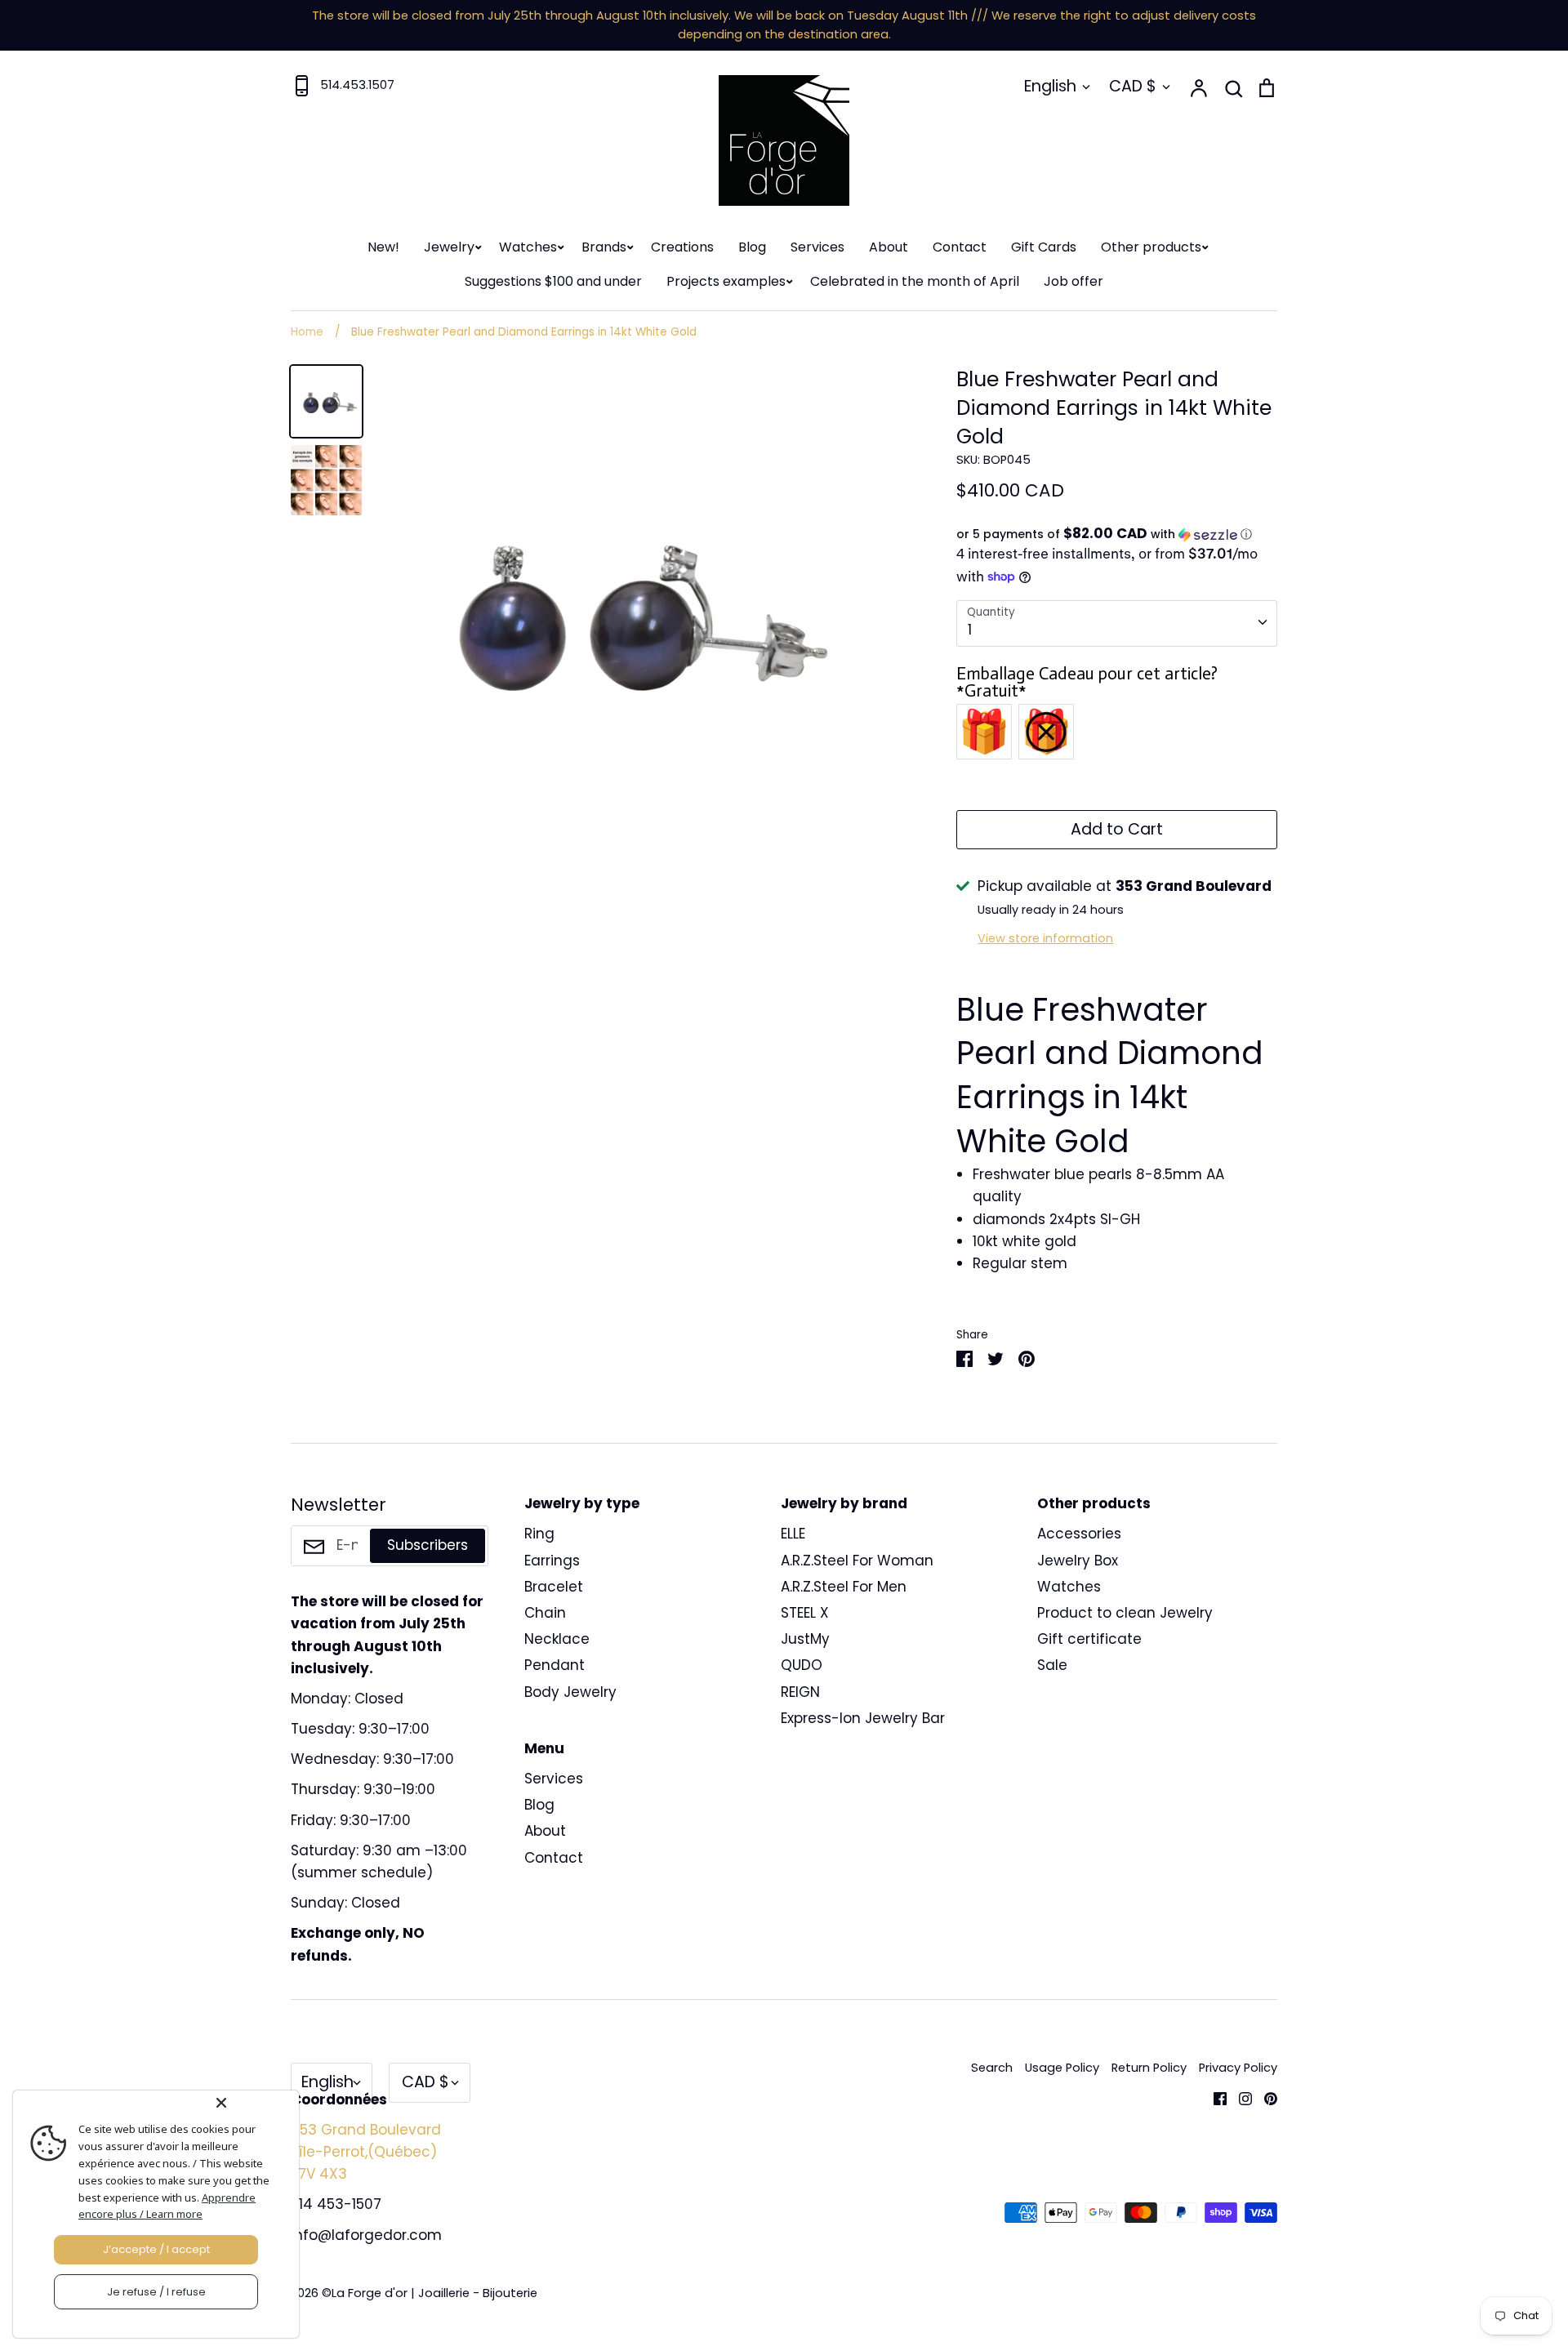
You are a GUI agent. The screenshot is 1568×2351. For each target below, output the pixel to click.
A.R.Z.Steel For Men (844, 1587)
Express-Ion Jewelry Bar (863, 1718)
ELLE (793, 1534)
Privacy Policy (1238, 2068)
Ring (539, 1534)
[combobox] (1117, 623)
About (889, 247)
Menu (544, 1748)
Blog (752, 247)
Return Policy (1149, 2068)
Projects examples (726, 281)
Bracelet (554, 1587)
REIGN (800, 1692)
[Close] (254, 2103)
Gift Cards (1044, 247)
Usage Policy (1062, 2068)
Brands (604, 247)
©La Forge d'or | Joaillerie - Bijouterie (430, 2293)
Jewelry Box (1078, 1561)
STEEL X (805, 1613)
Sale (1052, 1665)
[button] (1117, 534)
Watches (528, 247)
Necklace (557, 1639)
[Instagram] (1239, 2097)
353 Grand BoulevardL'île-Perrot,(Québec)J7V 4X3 (366, 2152)
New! (383, 247)
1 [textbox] (970, 630)
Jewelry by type (582, 1503)
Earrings (552, 1561)
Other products (1151, 247)
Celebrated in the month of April (915, 281)
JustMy (805, 1639)
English (1050, 86)
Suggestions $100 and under (553, 281)
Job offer (1074, 281)
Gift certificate (1089, 1639)
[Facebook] (1214, 2097)
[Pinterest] (1265, 2097)
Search (992, 2068)
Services (817, 247)
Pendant (555, 1665)
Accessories (1079, 1534)
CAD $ (1133, 86)
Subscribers (428, 1545)
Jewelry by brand (844, 1503)
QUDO (802, 1665)
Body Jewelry (570, 1692)
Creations (682, 247)
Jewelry (449, 247)
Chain (545, 1613)
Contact (960, 247)
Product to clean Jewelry (1125, 1613)
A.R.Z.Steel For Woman (857, 1561)
